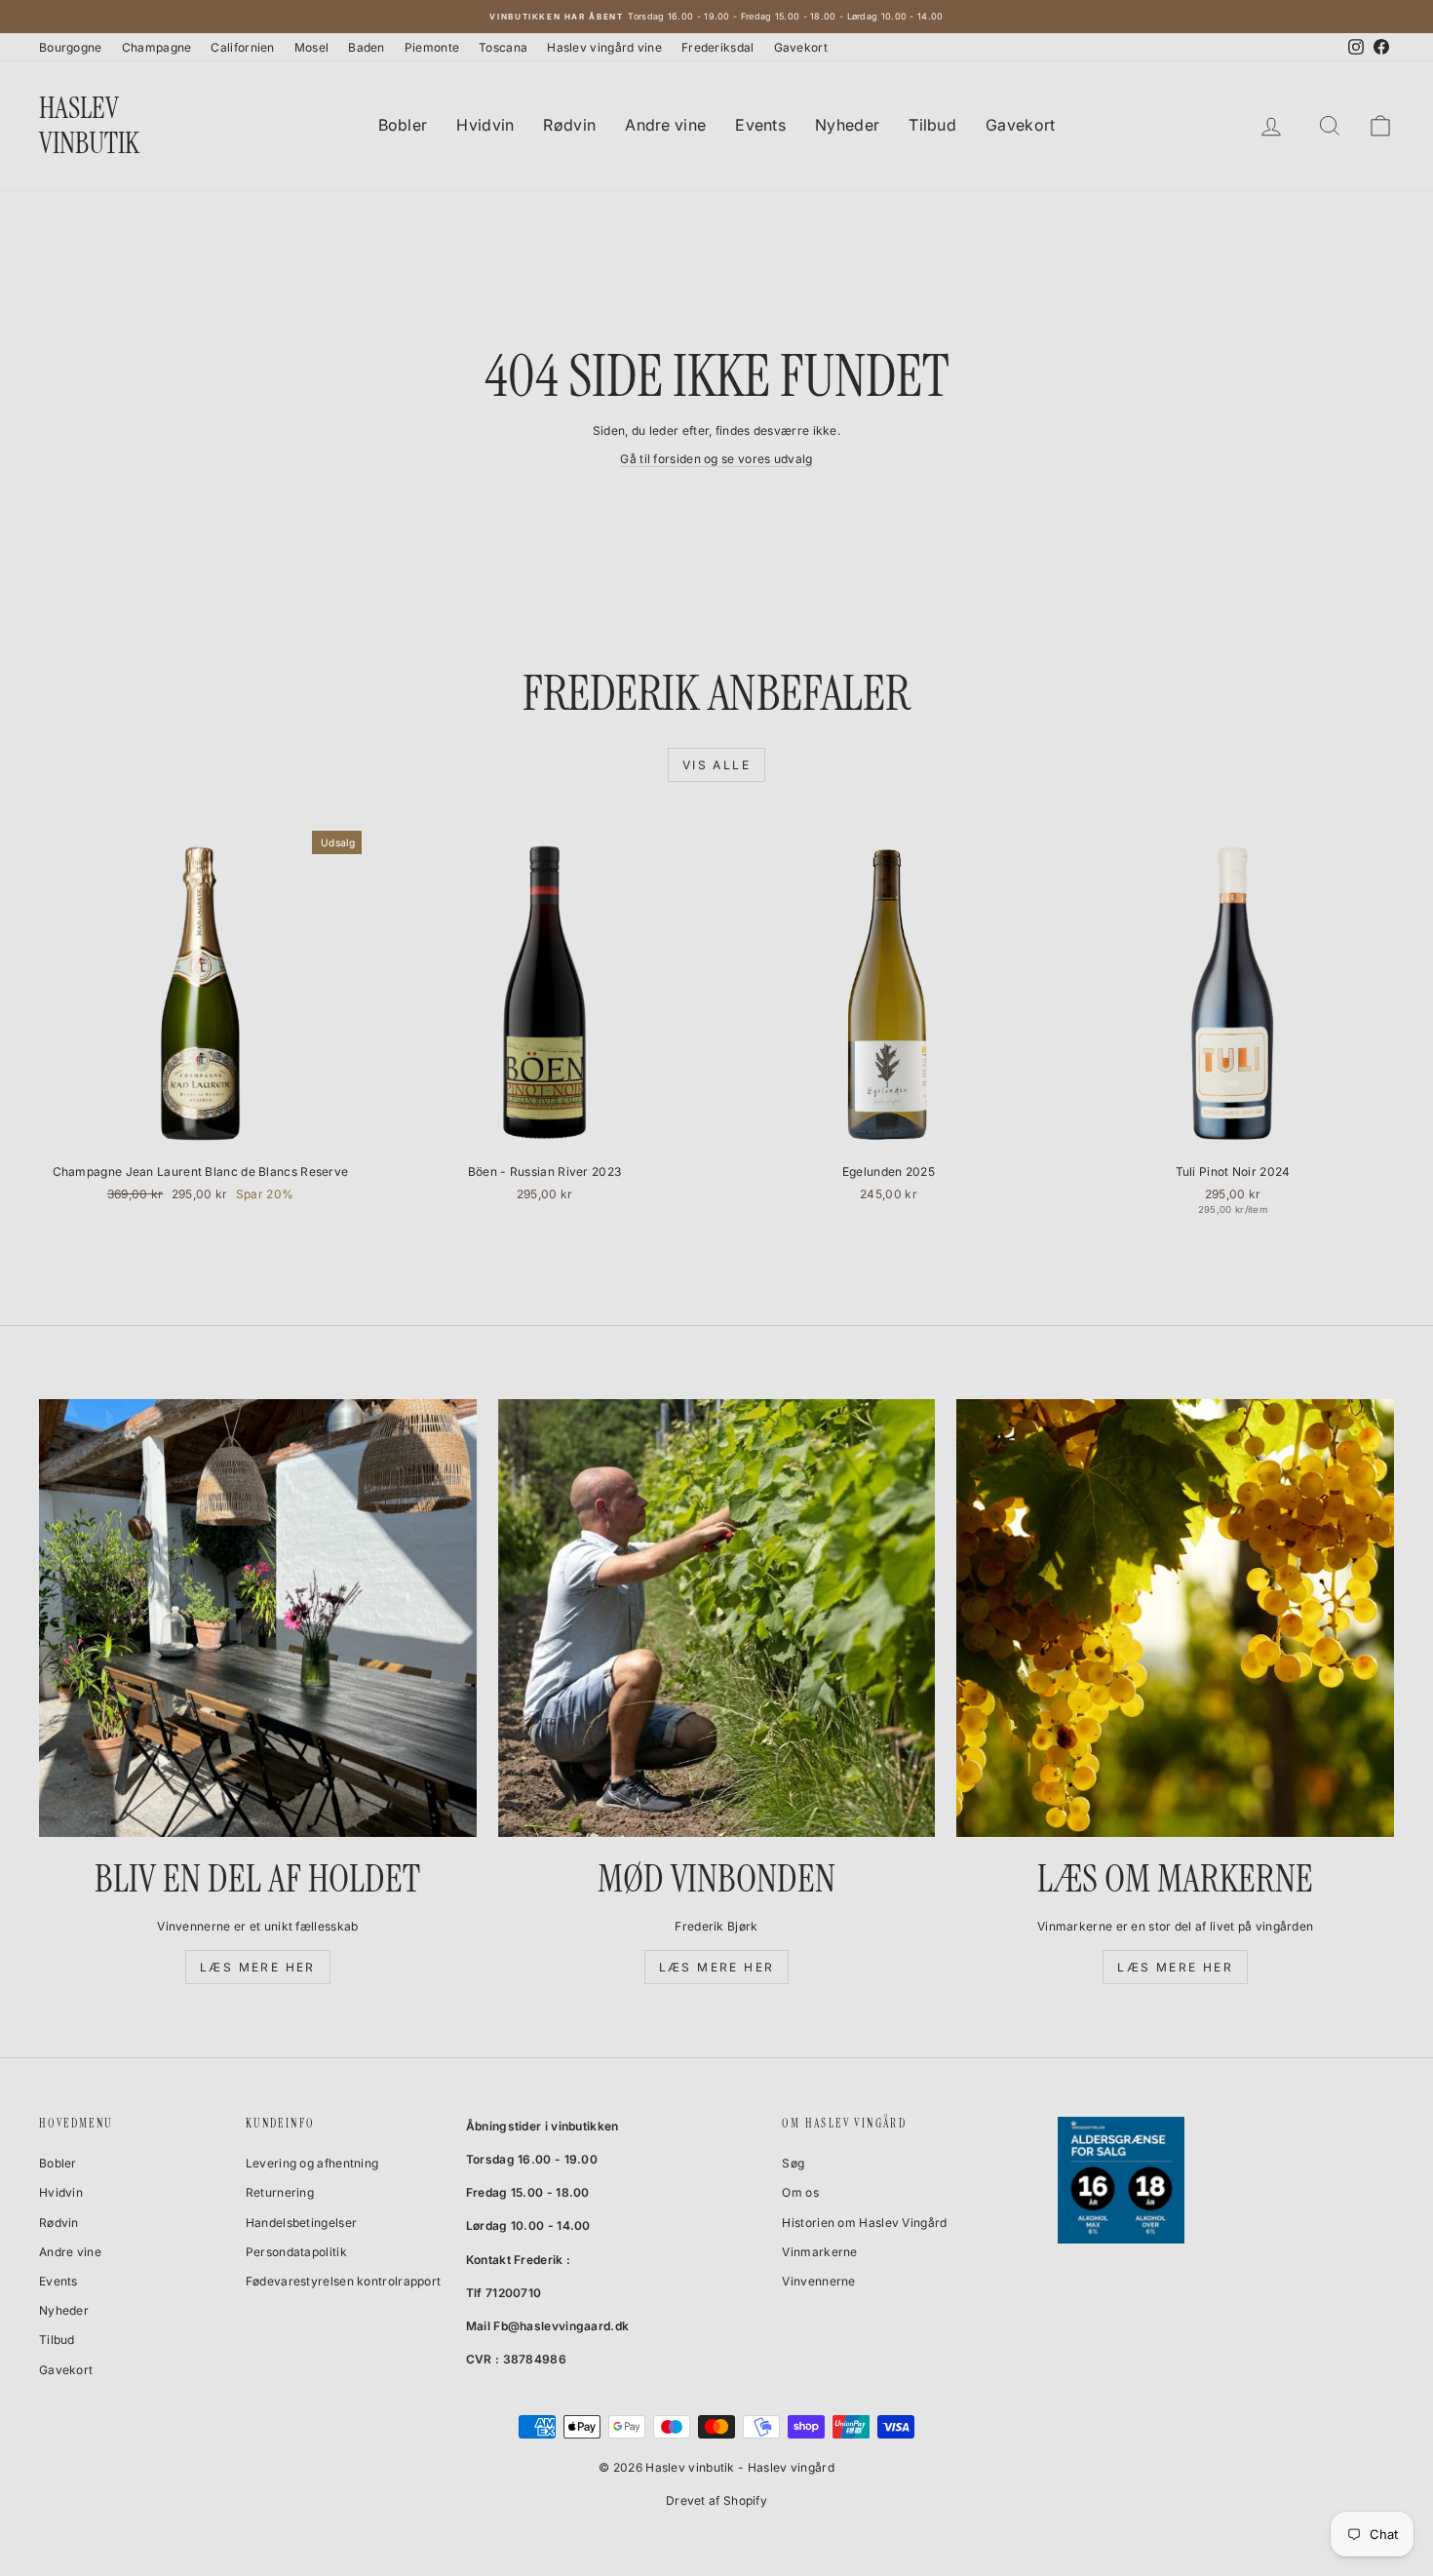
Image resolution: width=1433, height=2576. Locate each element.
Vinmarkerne (819, 2252)
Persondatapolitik (296, 2252)
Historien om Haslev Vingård (864, 2223)
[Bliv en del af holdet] (258, 1618)
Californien (242, 47)
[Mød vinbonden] (717, 1618)
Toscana (503, 47)
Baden (367, 47)
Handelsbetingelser (301, 2223)
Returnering (280, 2192)
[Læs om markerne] (1175, 1618)
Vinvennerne (818, 2281)
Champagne (157, 47)
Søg (793, 2163)
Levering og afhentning (312, 2163)
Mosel (312, 47)
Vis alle (716, 765)
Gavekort (801, 47)
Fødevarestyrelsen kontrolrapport (344, 2281)
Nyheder (847, 125)
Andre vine (665, 125)
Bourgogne (71, 47)
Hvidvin (485, 125)
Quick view (201, 1133)
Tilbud (932, 125)
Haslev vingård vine (604, 47)
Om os (800, 2192)
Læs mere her (258, 1967)
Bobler (403, 125)
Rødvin (569, 125)
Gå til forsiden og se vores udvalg (716, 459)
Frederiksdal (718, 47)
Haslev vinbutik (89, 125)
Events (760, 125)
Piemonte (432, 47)
